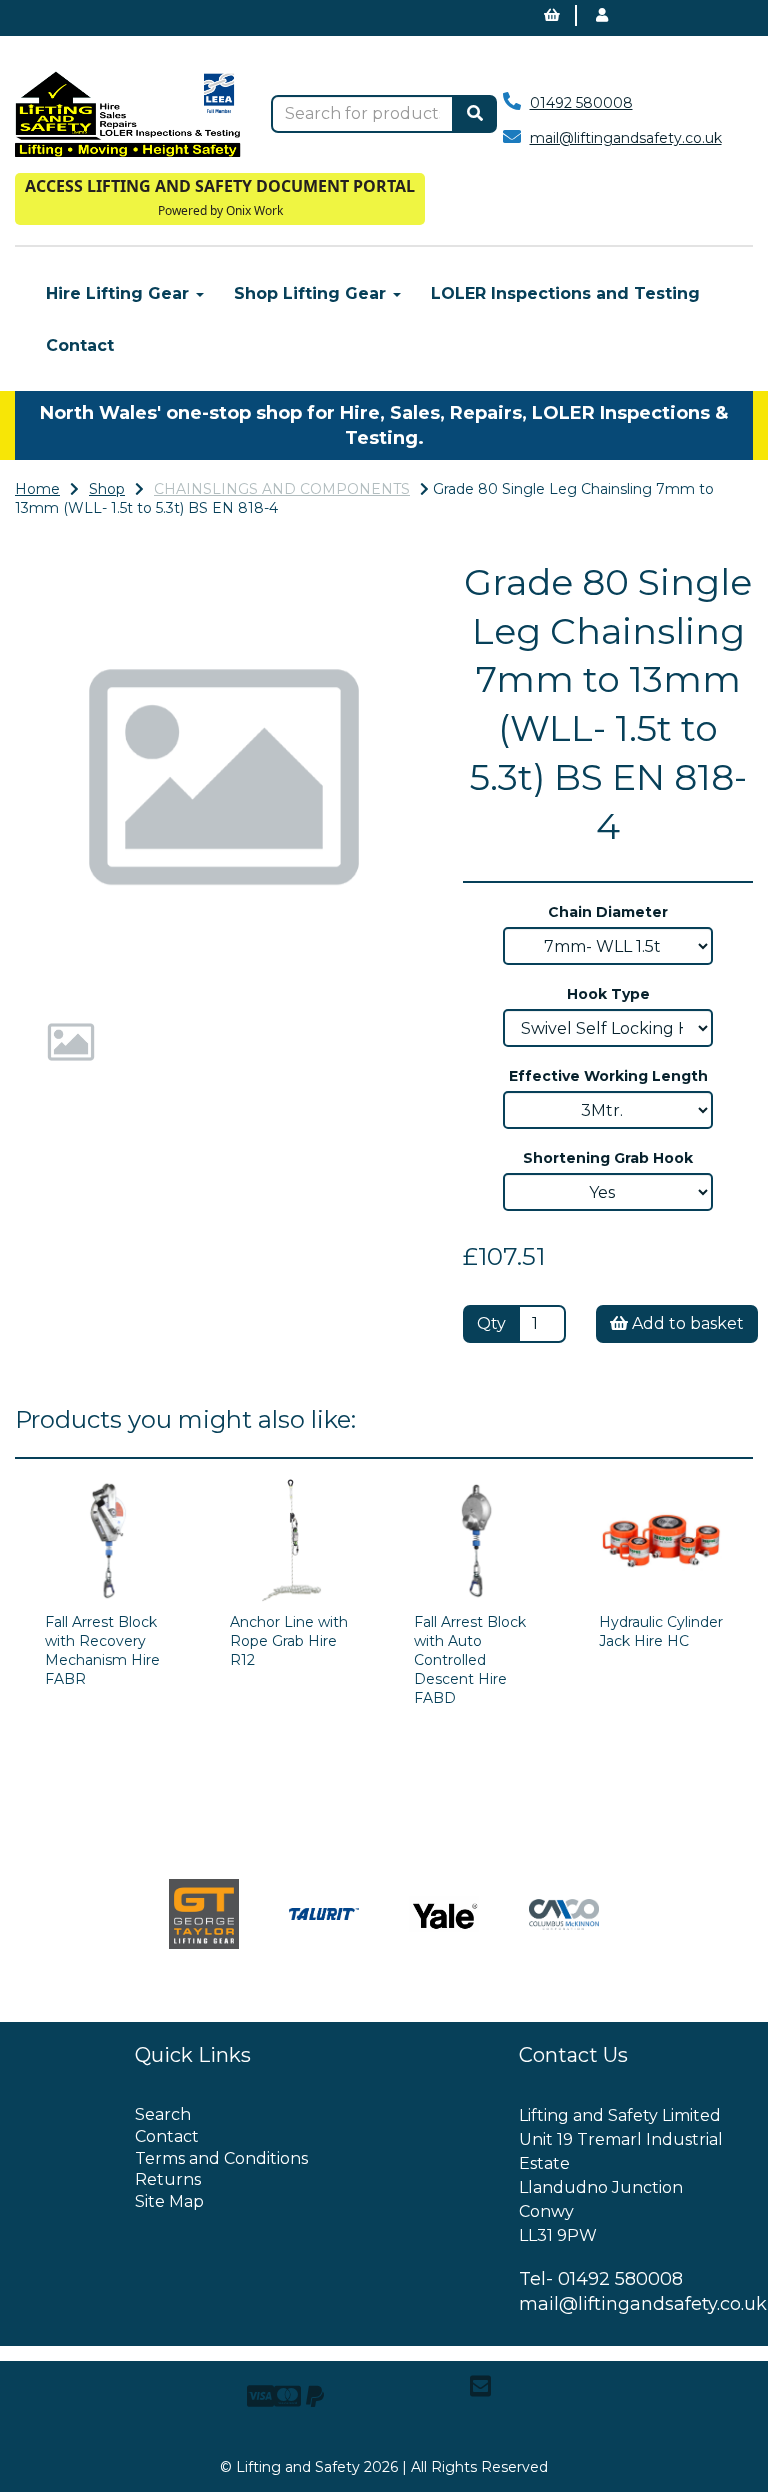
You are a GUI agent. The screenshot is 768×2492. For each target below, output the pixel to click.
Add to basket (686, 1323)
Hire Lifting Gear (120, 293)
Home (37, 489)
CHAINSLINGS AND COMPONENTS (282, 489)
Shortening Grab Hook (608, 1158)
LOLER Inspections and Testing (565, 293)
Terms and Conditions (221, 2158)
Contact (80, 345)
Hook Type (608, 994)
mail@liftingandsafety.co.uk (626, 138)
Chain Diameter (608, 912)
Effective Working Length (608, 1076)
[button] (56, 881)
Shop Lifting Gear (312, 293)
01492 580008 (581, 103)
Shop (107, 489)
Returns (168, 2179)
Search (163, 2114)
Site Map (169, 2201)
